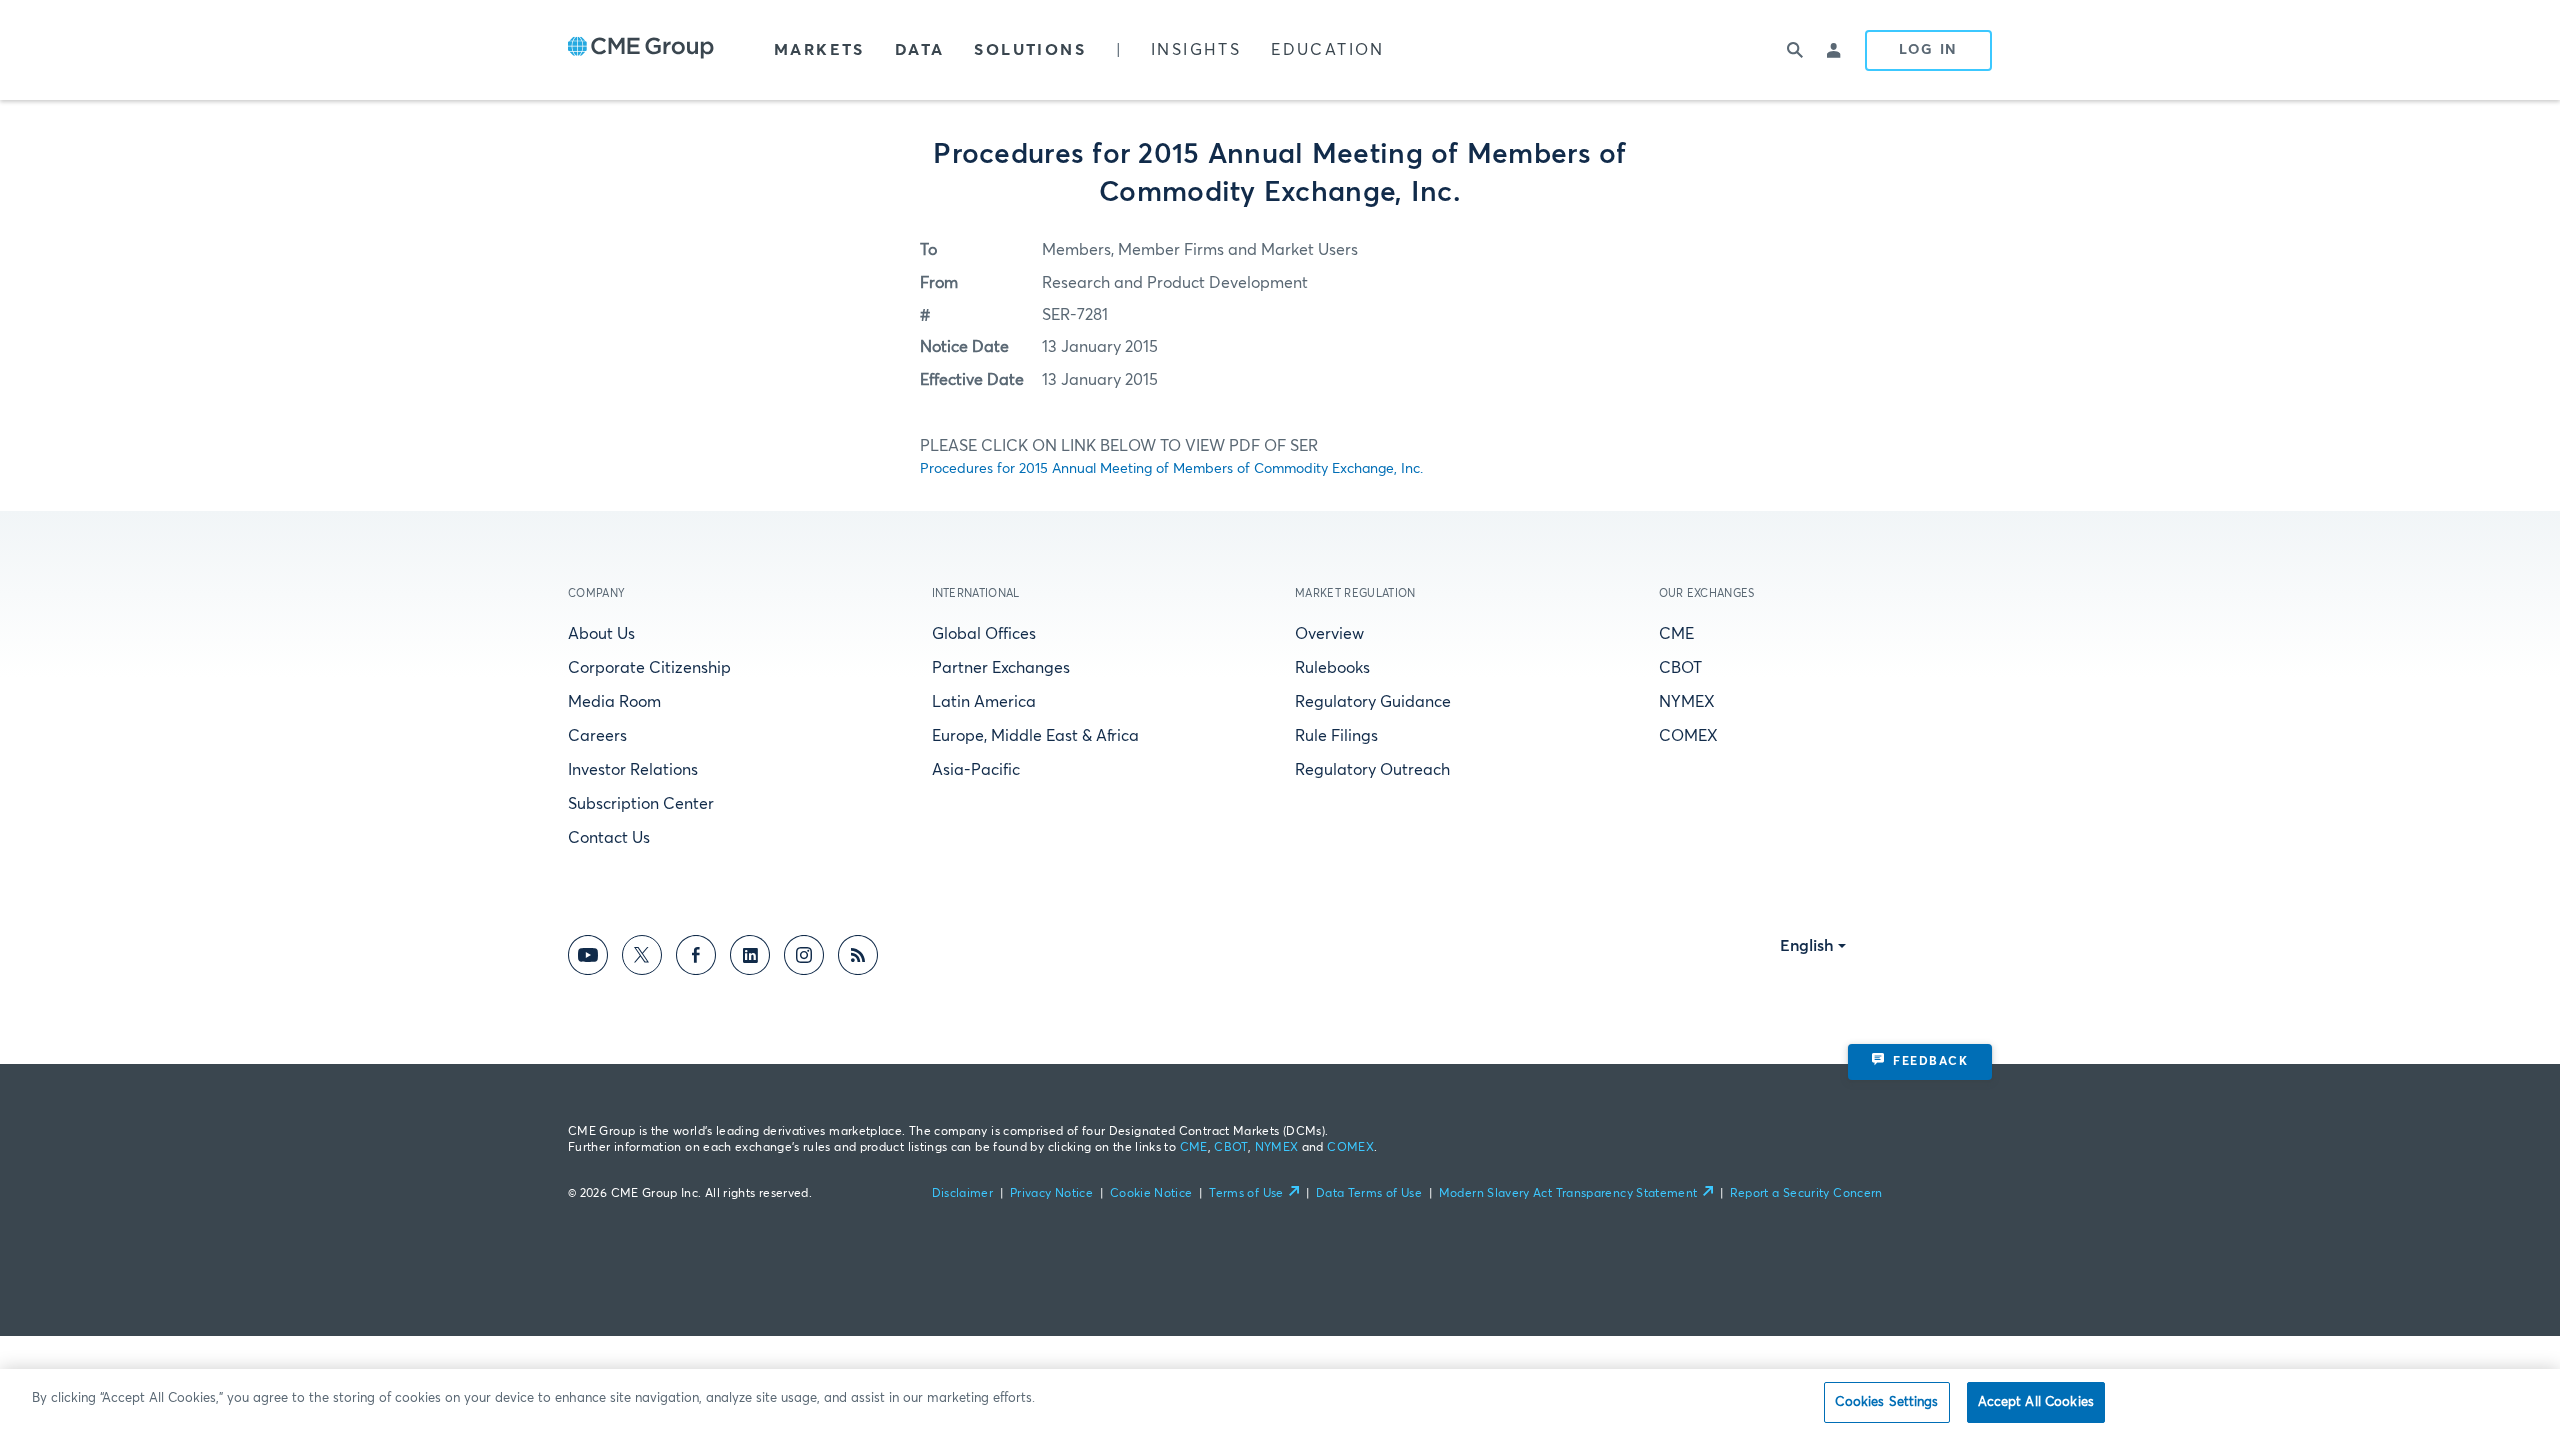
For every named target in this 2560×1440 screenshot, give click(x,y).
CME (1676, 634)
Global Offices (984, 634)
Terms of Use (1246, 1194)
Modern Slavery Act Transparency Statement (1568, 1194)
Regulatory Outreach (1372, 770)
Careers (597, 736)
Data (920, 50)
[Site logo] (641, 50)
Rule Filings (1336, 736)
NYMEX (1687, 702)
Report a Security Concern (1806, 1194)
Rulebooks (1332, 668)
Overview (1329, 634)
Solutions (1030, 50)
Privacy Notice (1051, 1194)
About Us (601, 634)
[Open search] (1795, 50)
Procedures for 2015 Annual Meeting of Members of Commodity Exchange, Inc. (1171, 469)
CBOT (1680, 668)
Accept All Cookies (2036, 1402)
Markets (819, 50)
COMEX (1688, 736)
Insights (1196, 50)
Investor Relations (633, 770)
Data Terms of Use (1369, 1194)
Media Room (614, 702)
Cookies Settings (1886, 1402)
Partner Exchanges (1001, 668)
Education (1328, 50)
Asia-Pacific (976, 770)
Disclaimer (963, 1194)
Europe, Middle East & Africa (1035, 736)
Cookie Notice (1151, 1194)
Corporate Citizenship (649, 668)
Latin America (984, 702)
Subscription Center (641, 804)
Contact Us (609, 838)
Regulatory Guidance (1373, 702)
